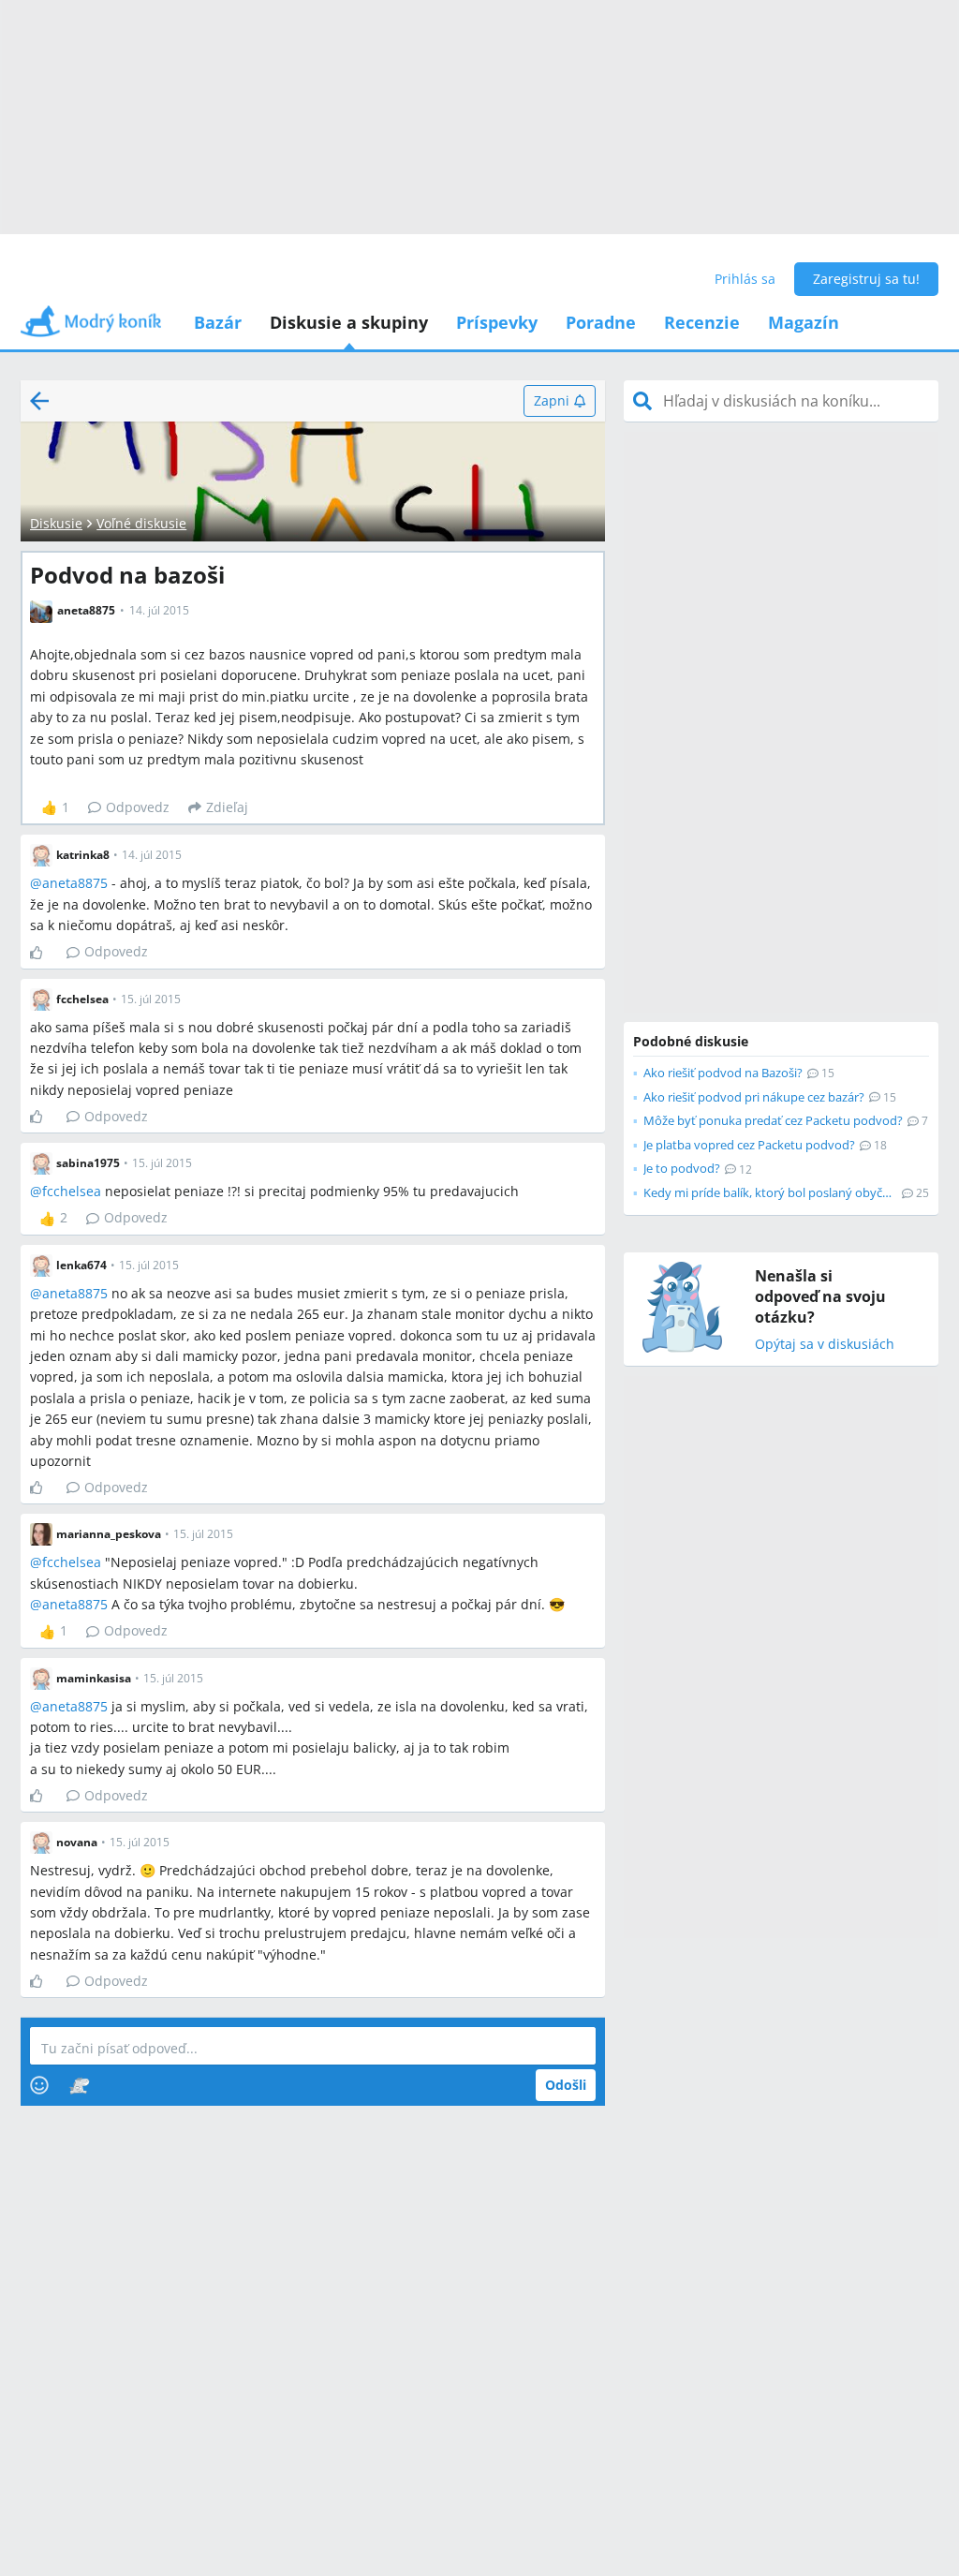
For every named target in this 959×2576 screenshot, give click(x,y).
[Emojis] (39, 2085)
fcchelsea (72, 1191)
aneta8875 (75, 883)
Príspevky (497, 322)
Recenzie (702, 322)
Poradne (601, 322)
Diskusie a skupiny (349, 322)
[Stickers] (79, 2085)
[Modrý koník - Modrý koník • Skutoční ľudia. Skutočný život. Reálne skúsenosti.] (91, 327)
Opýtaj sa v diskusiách (825, 1345)
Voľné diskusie (141, 523)
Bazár (218, 322)
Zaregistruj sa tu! (866, 279)
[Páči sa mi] (44, 953)
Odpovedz (138, 807)
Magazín (804, 322)
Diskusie (56, 523)
